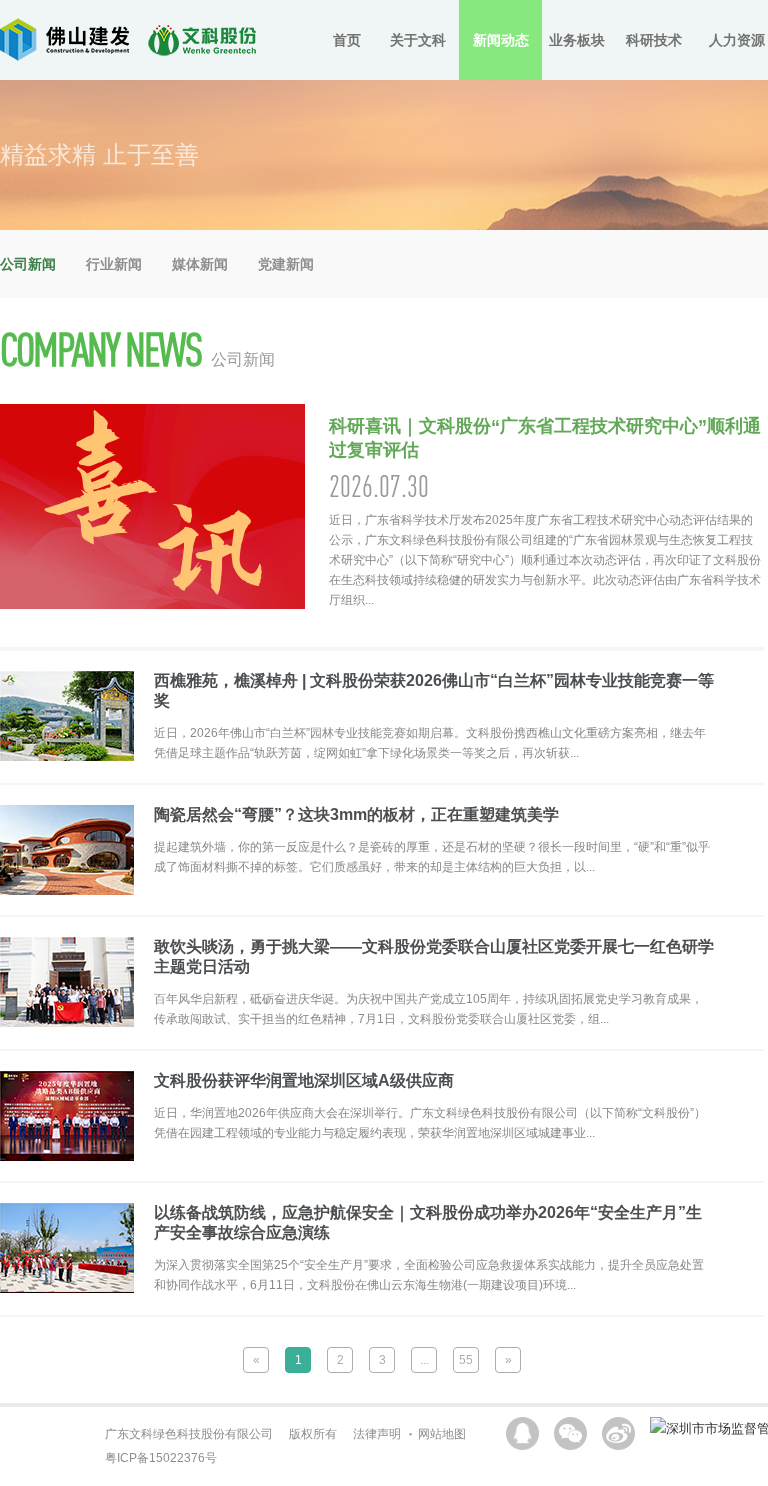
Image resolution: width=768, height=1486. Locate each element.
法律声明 (377, 1434)
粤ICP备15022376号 (161, 1458)
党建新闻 (286, 264)
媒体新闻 (200, 264)
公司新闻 (28, 264)
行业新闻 (114, 264)
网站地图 (442, 1434)
